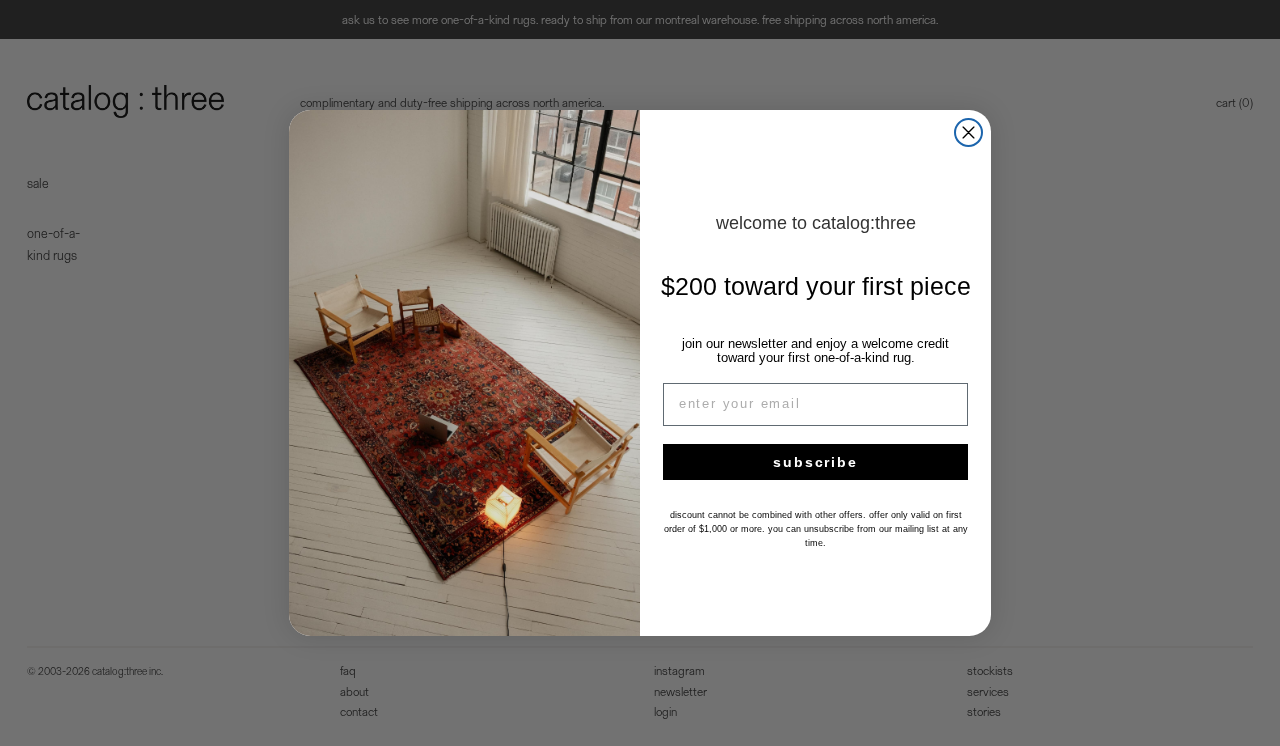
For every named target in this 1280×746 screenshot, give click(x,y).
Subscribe (815, 462)
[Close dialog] (968, 132)
